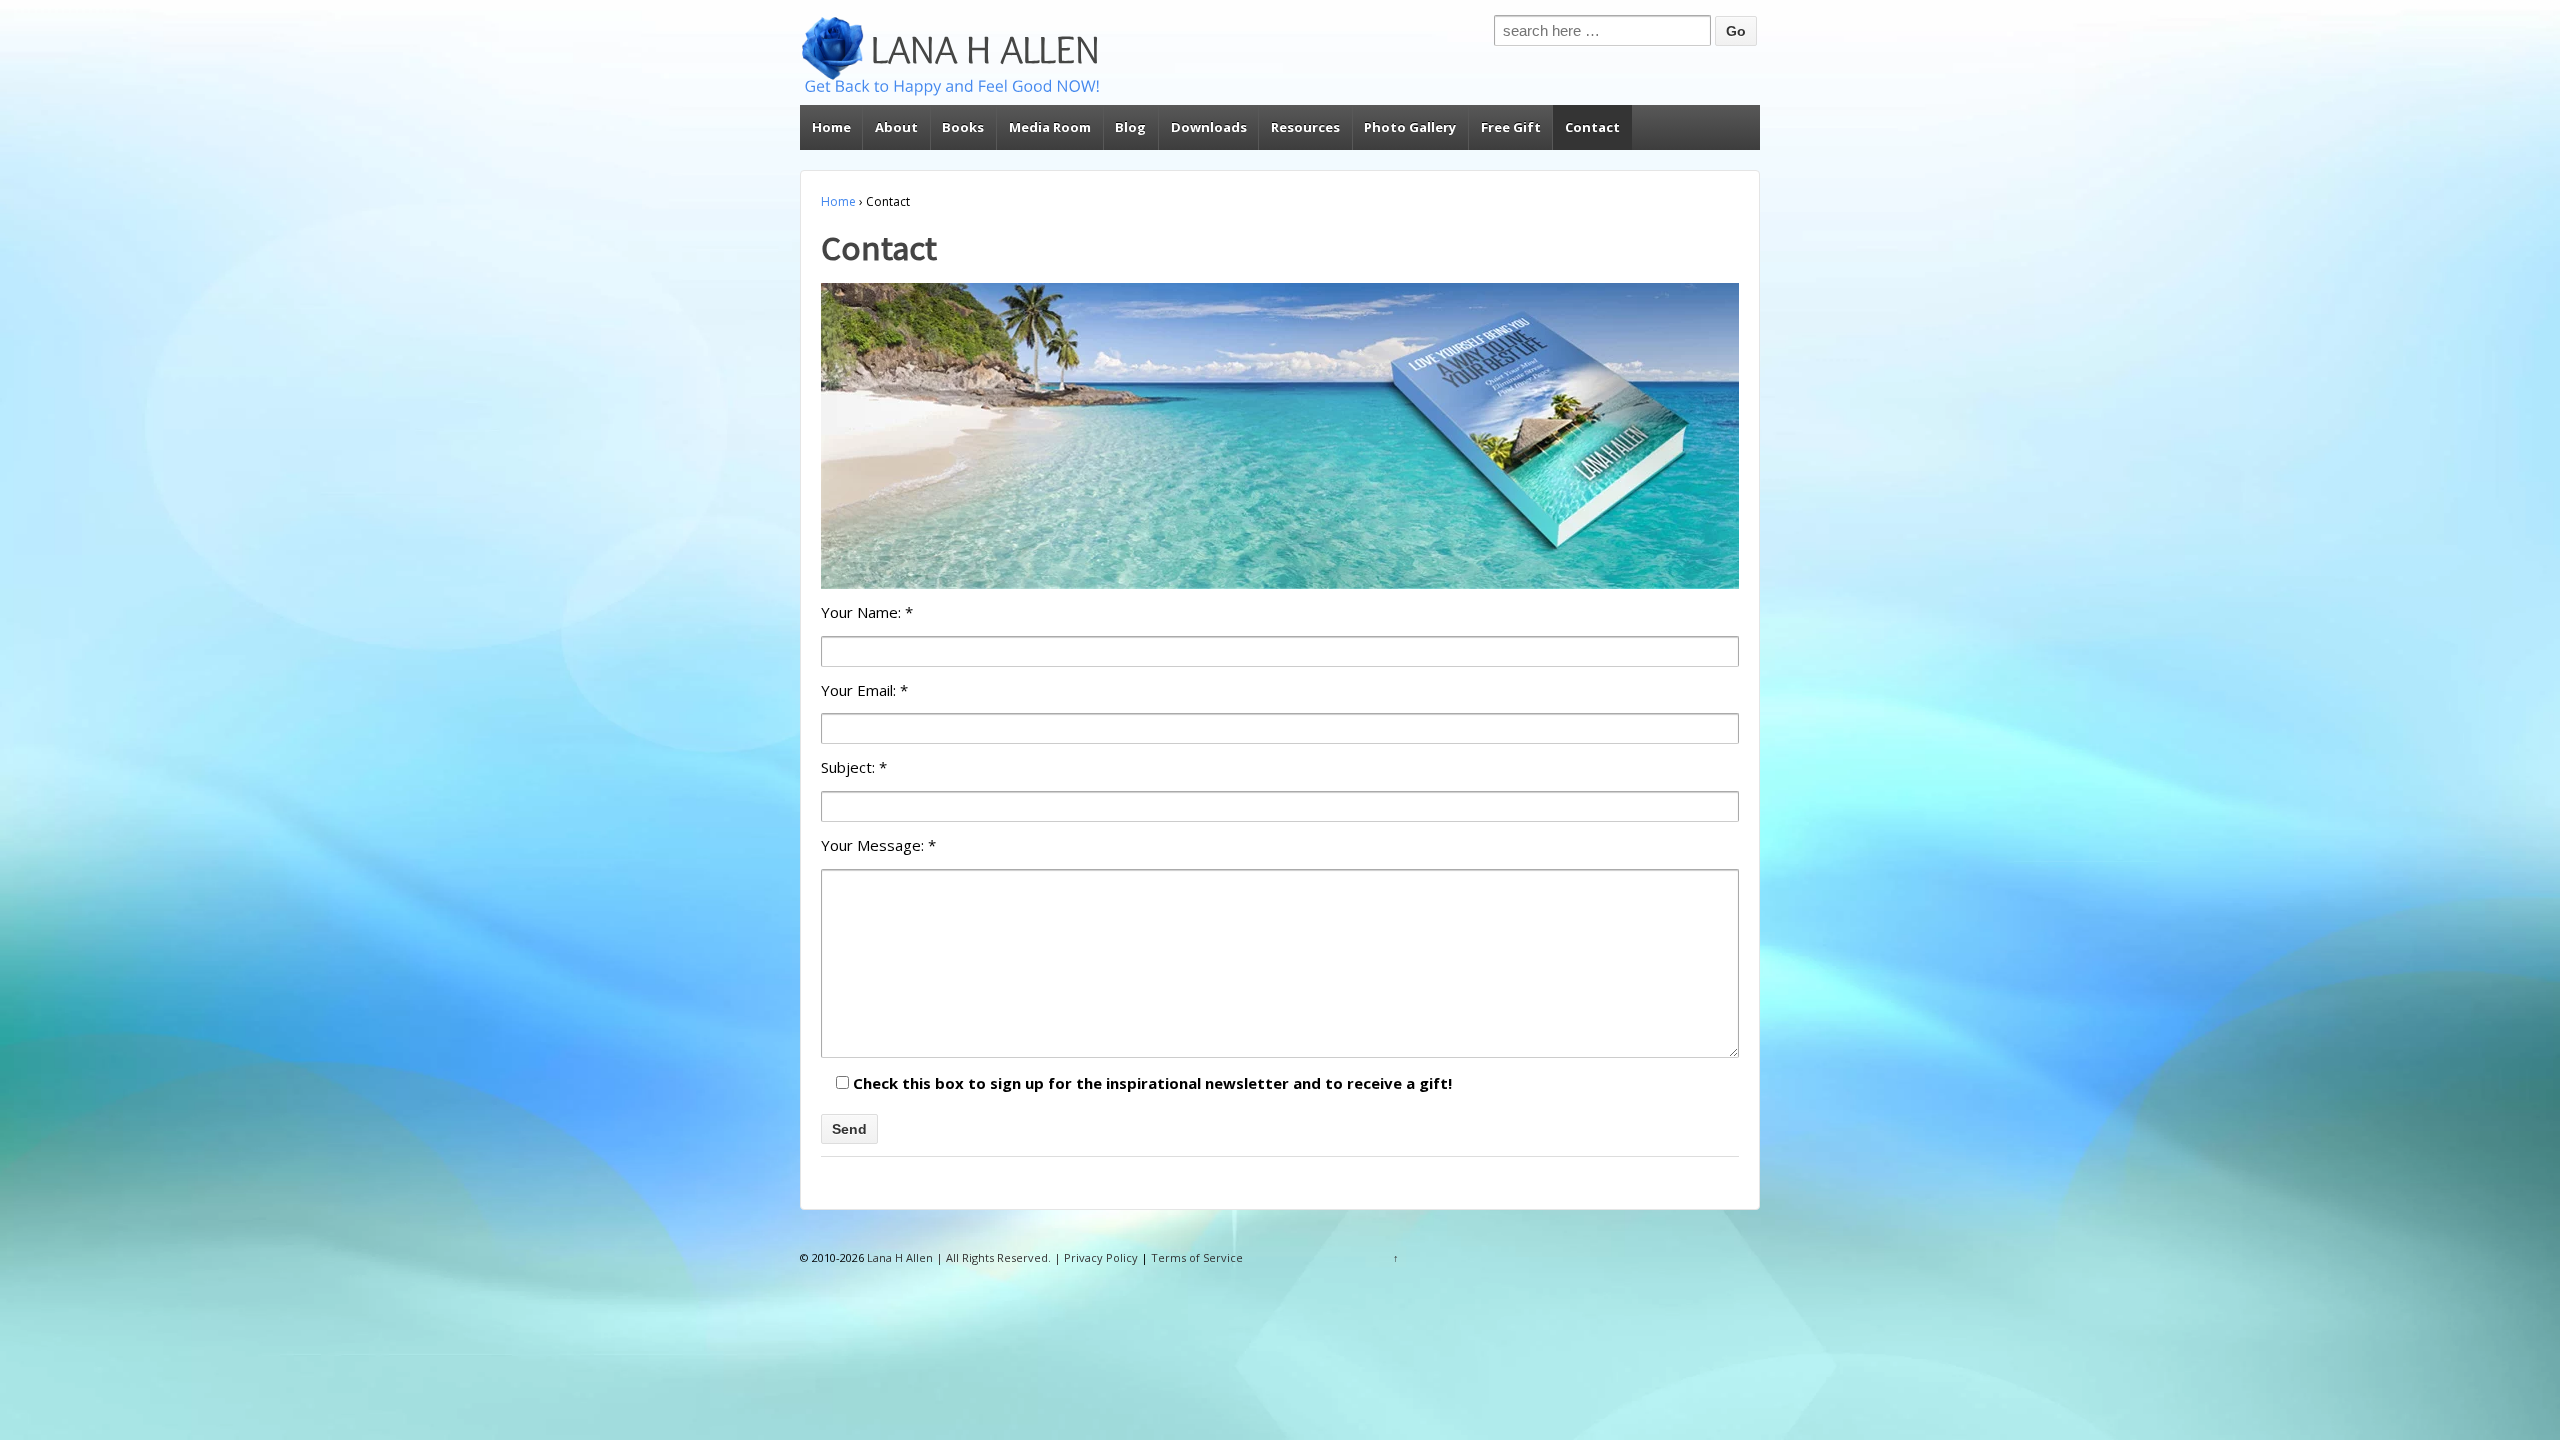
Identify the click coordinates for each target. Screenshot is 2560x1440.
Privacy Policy (1101, 1257)
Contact (1592, 127)
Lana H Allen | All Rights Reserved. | (964, 1257)
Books (963, 127)
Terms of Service (1197, 1257)
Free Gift (1511, 127)
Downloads (1209, 127)
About (896, 127)
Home (831, 127)
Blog (1130, 127)
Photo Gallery (1410, 127)
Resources (1305, 127)
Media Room (1050, 127)
